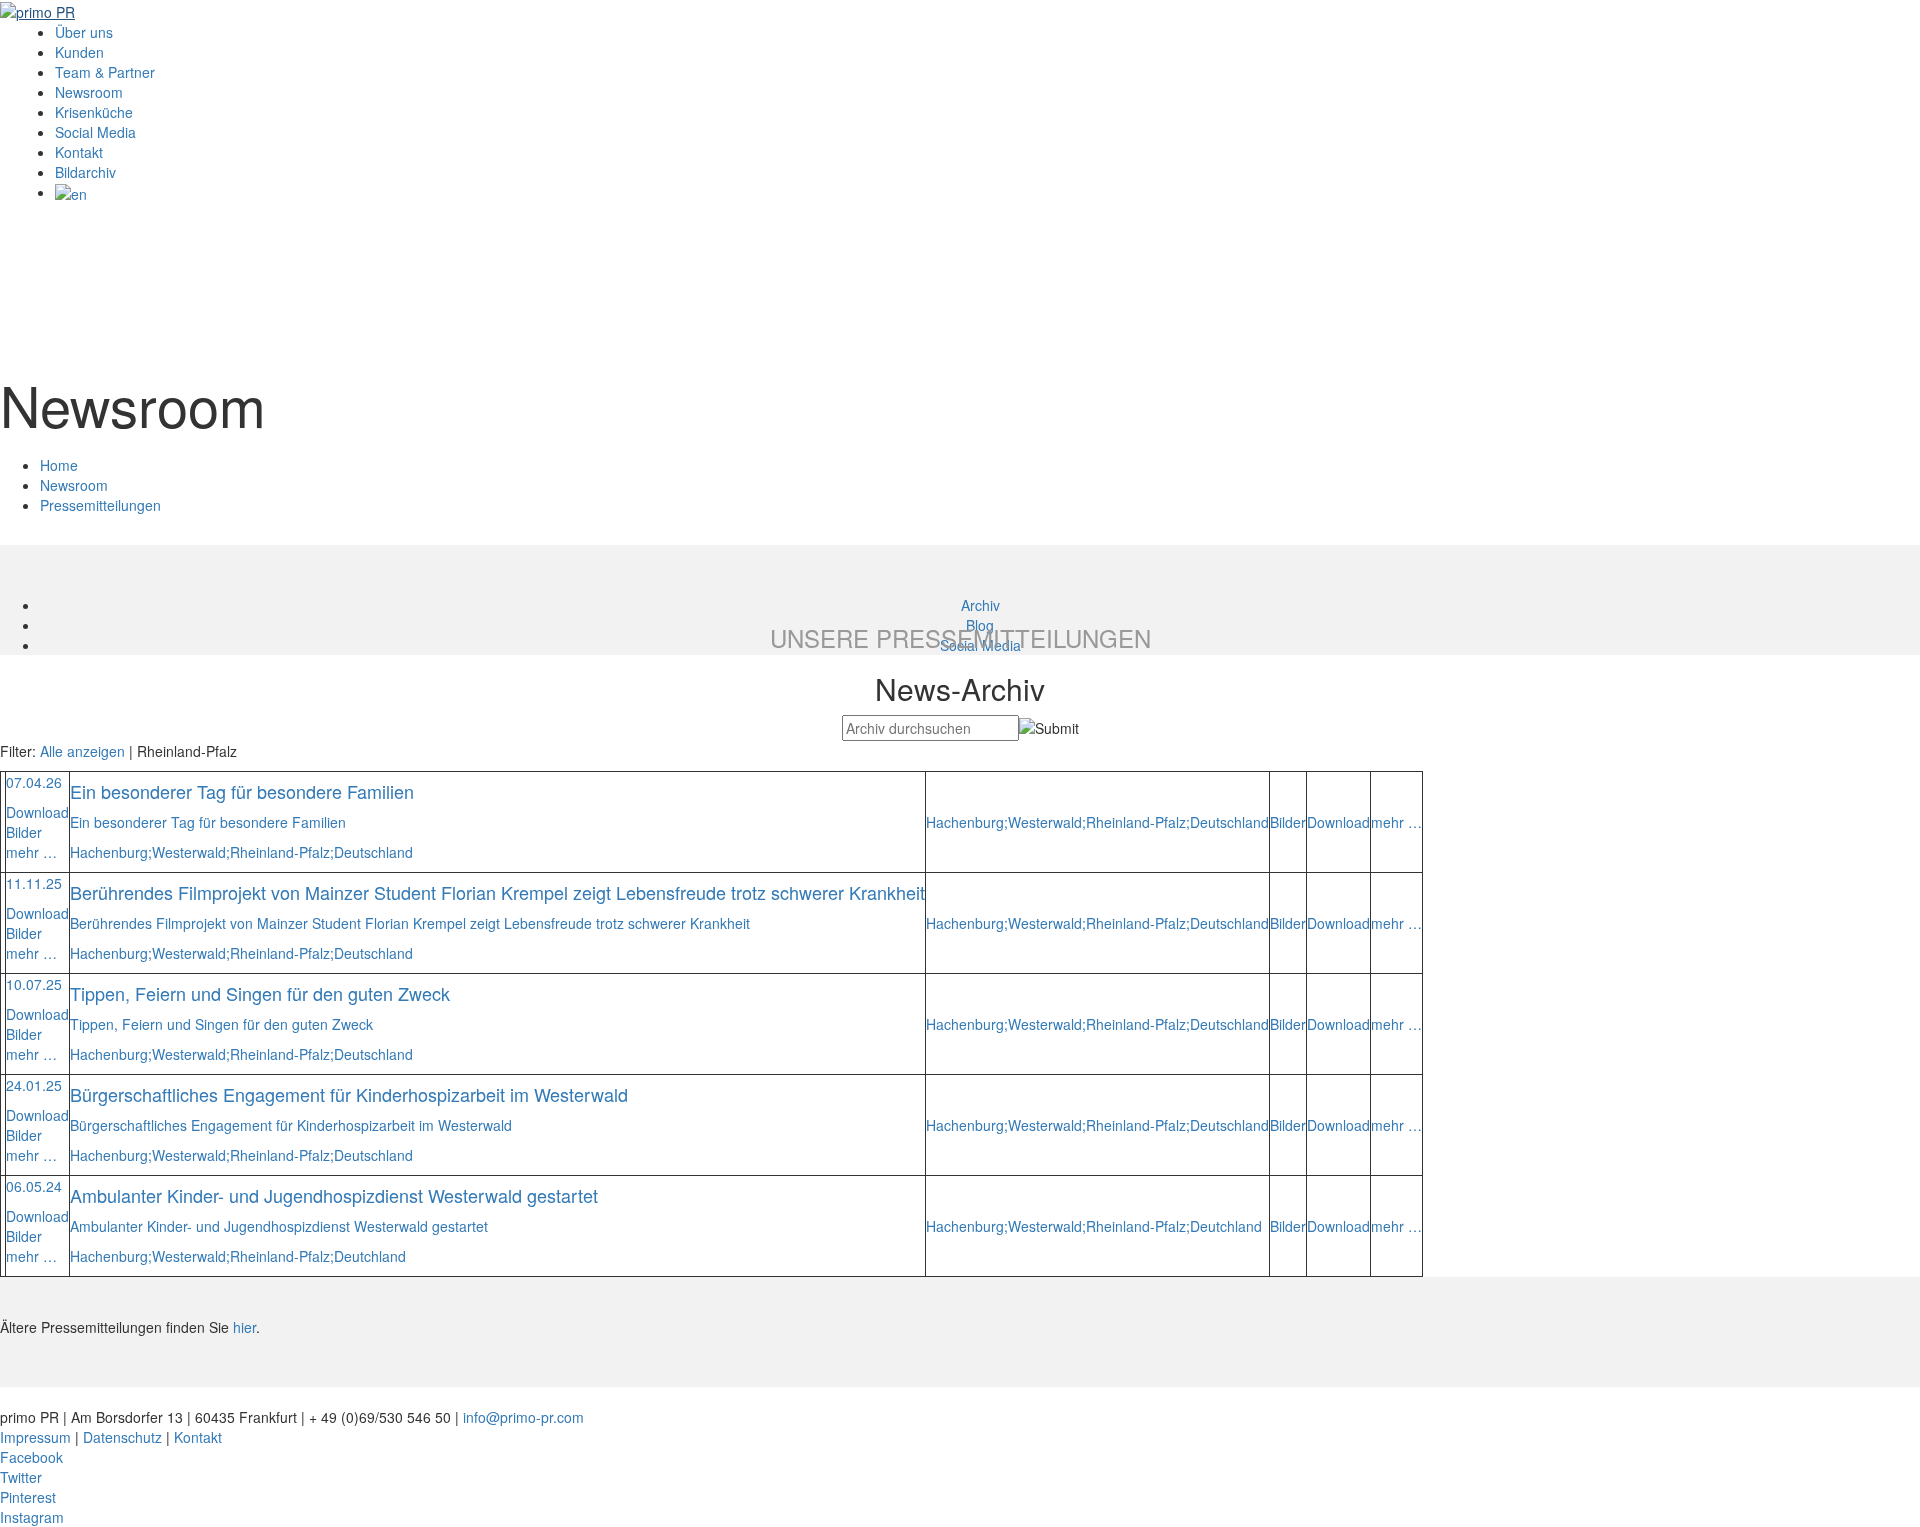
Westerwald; (191, 852)
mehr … (31, 852)
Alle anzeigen (82, 751)
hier (244, 1327)
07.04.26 (34, 782)
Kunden (79, 52)
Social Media (95, 132)
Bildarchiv (85, 172)
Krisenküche (94, 112)
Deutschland (373, 852)
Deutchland (370, 1256)
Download (37, 812)
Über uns (84, 32)
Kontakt (79, 152)
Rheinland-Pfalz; (282, 852)
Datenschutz (122, 1437)
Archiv (980, 605)
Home (59, 465)
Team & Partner (105, 72)
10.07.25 (34, 984)
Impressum (35, 1437)
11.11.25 (34, 883)
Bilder (24, 832)
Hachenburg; (111, 852)
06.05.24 (34, 1186)
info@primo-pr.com (523, 1417)
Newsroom (89, 92)
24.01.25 (34, 1085)
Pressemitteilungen (100, 505)
